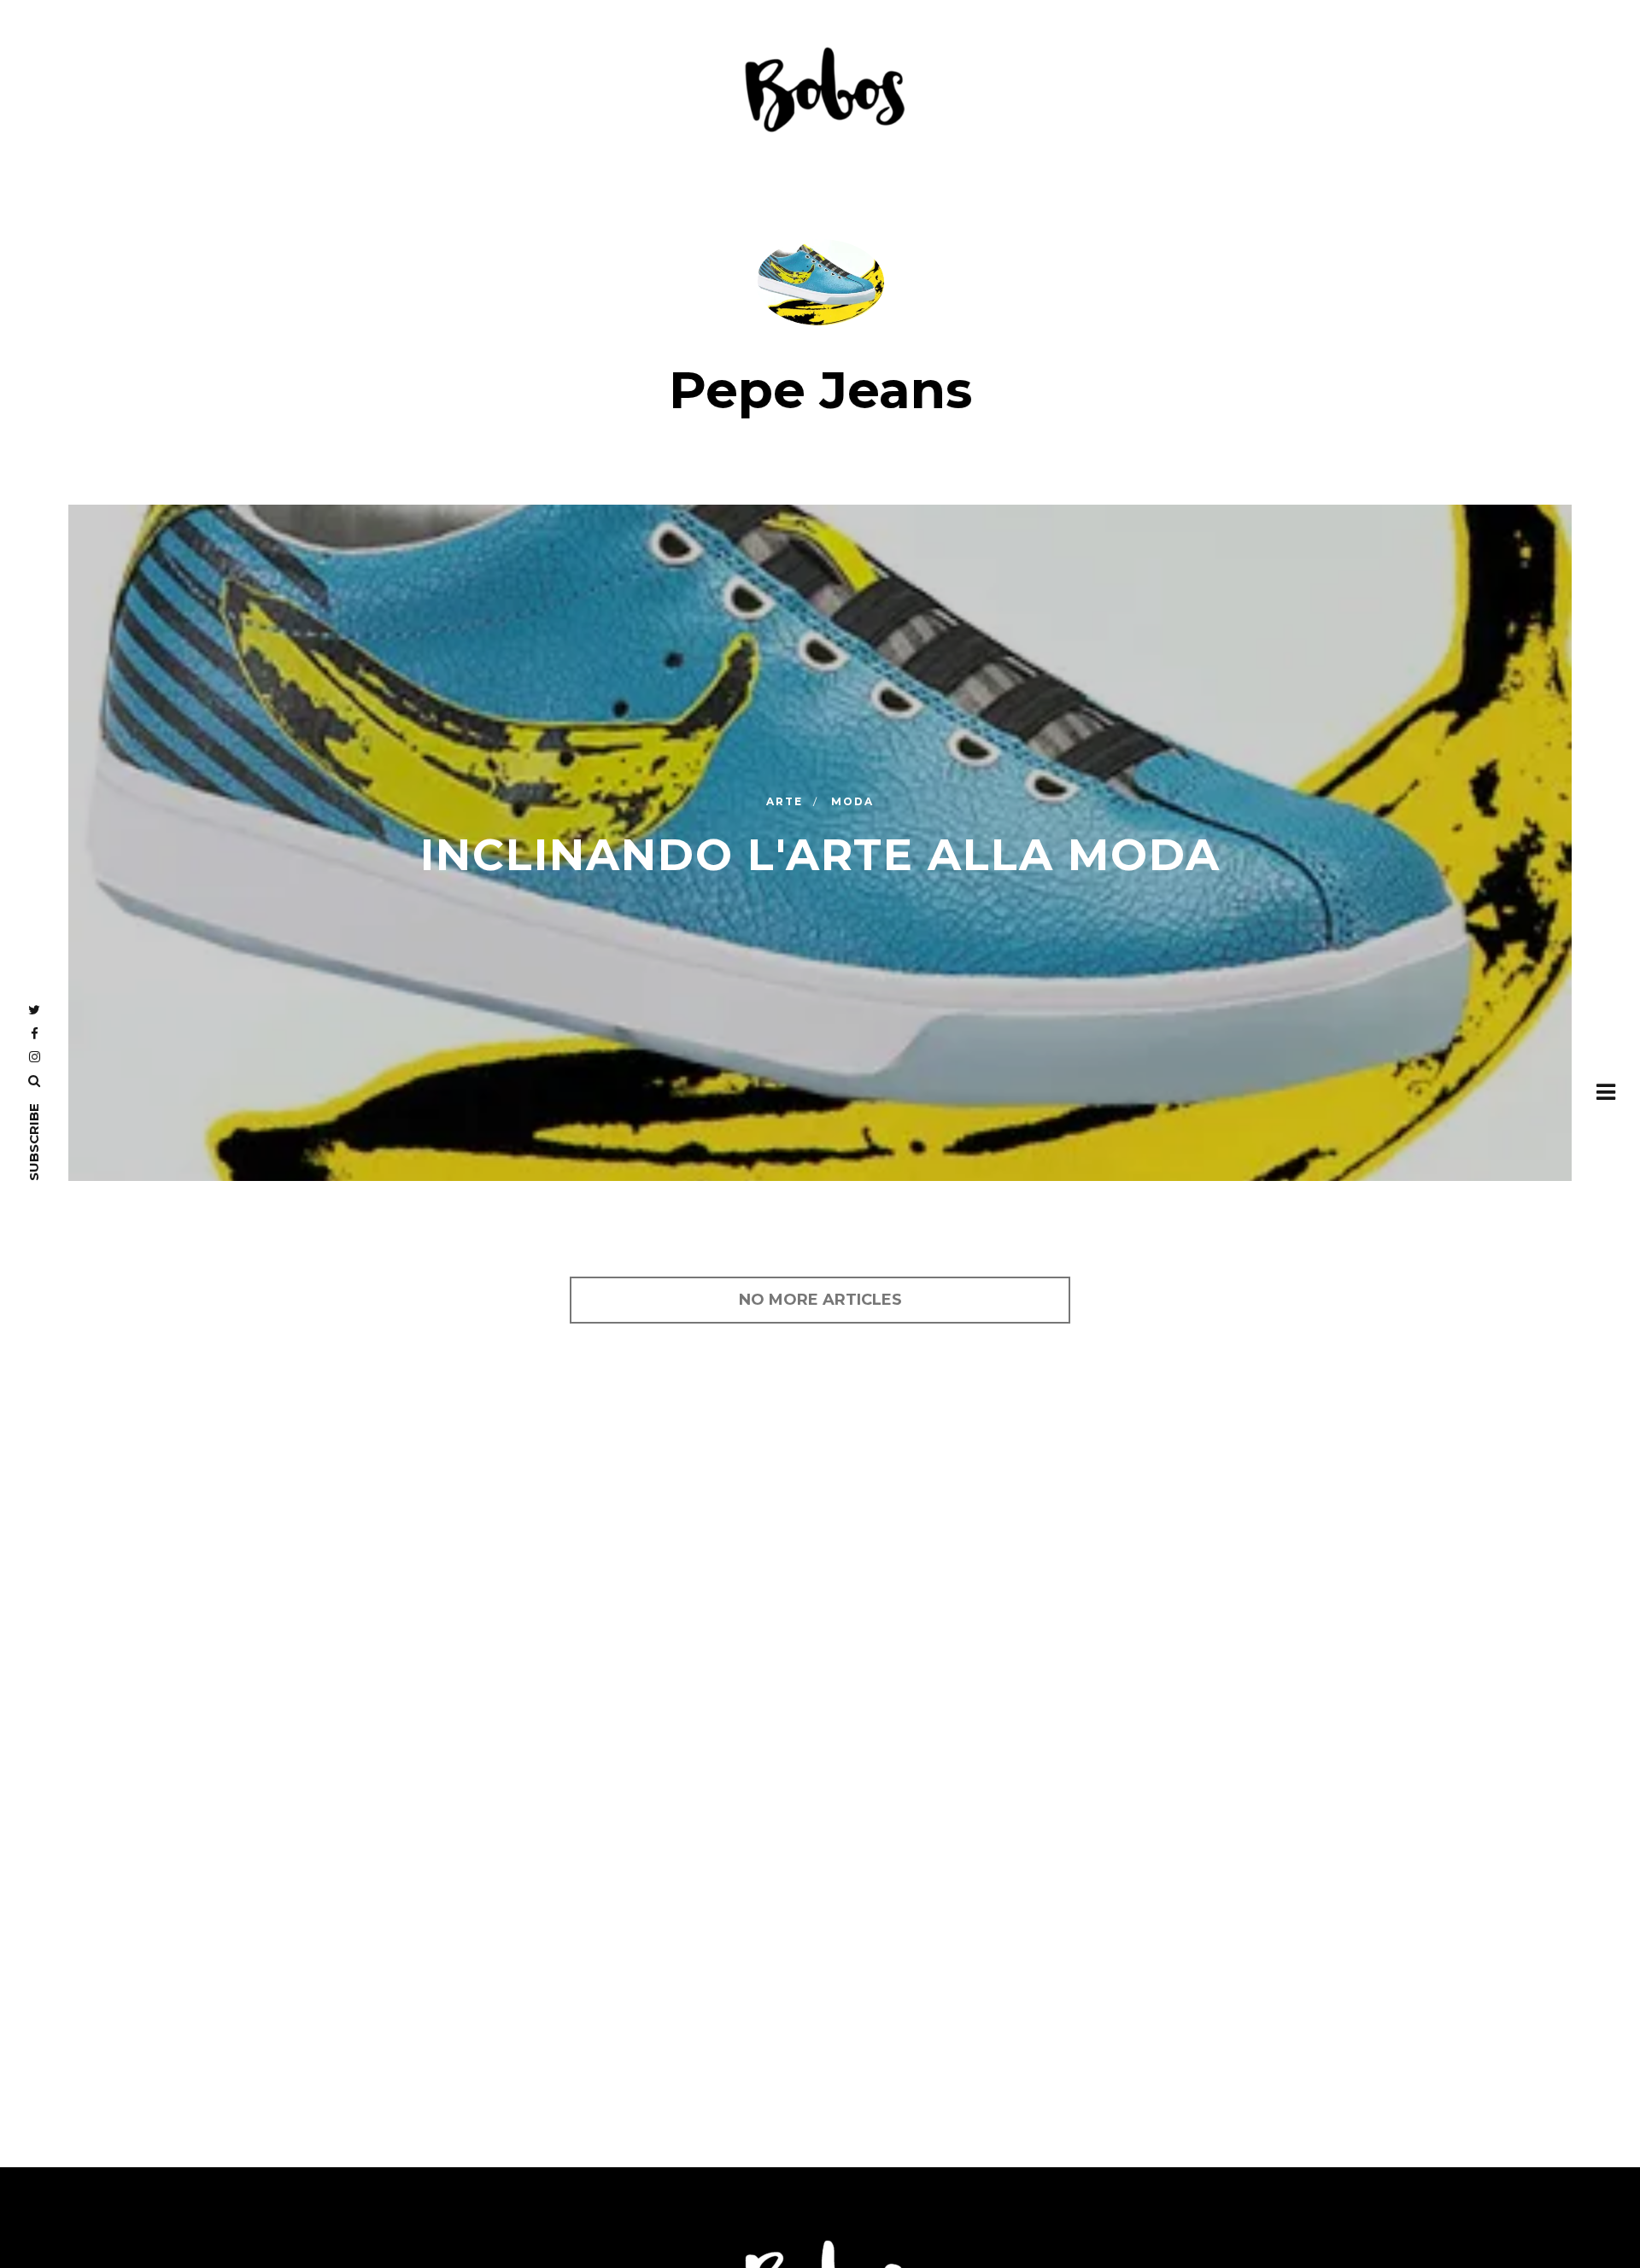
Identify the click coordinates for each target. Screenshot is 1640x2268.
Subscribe (34, 1142)
